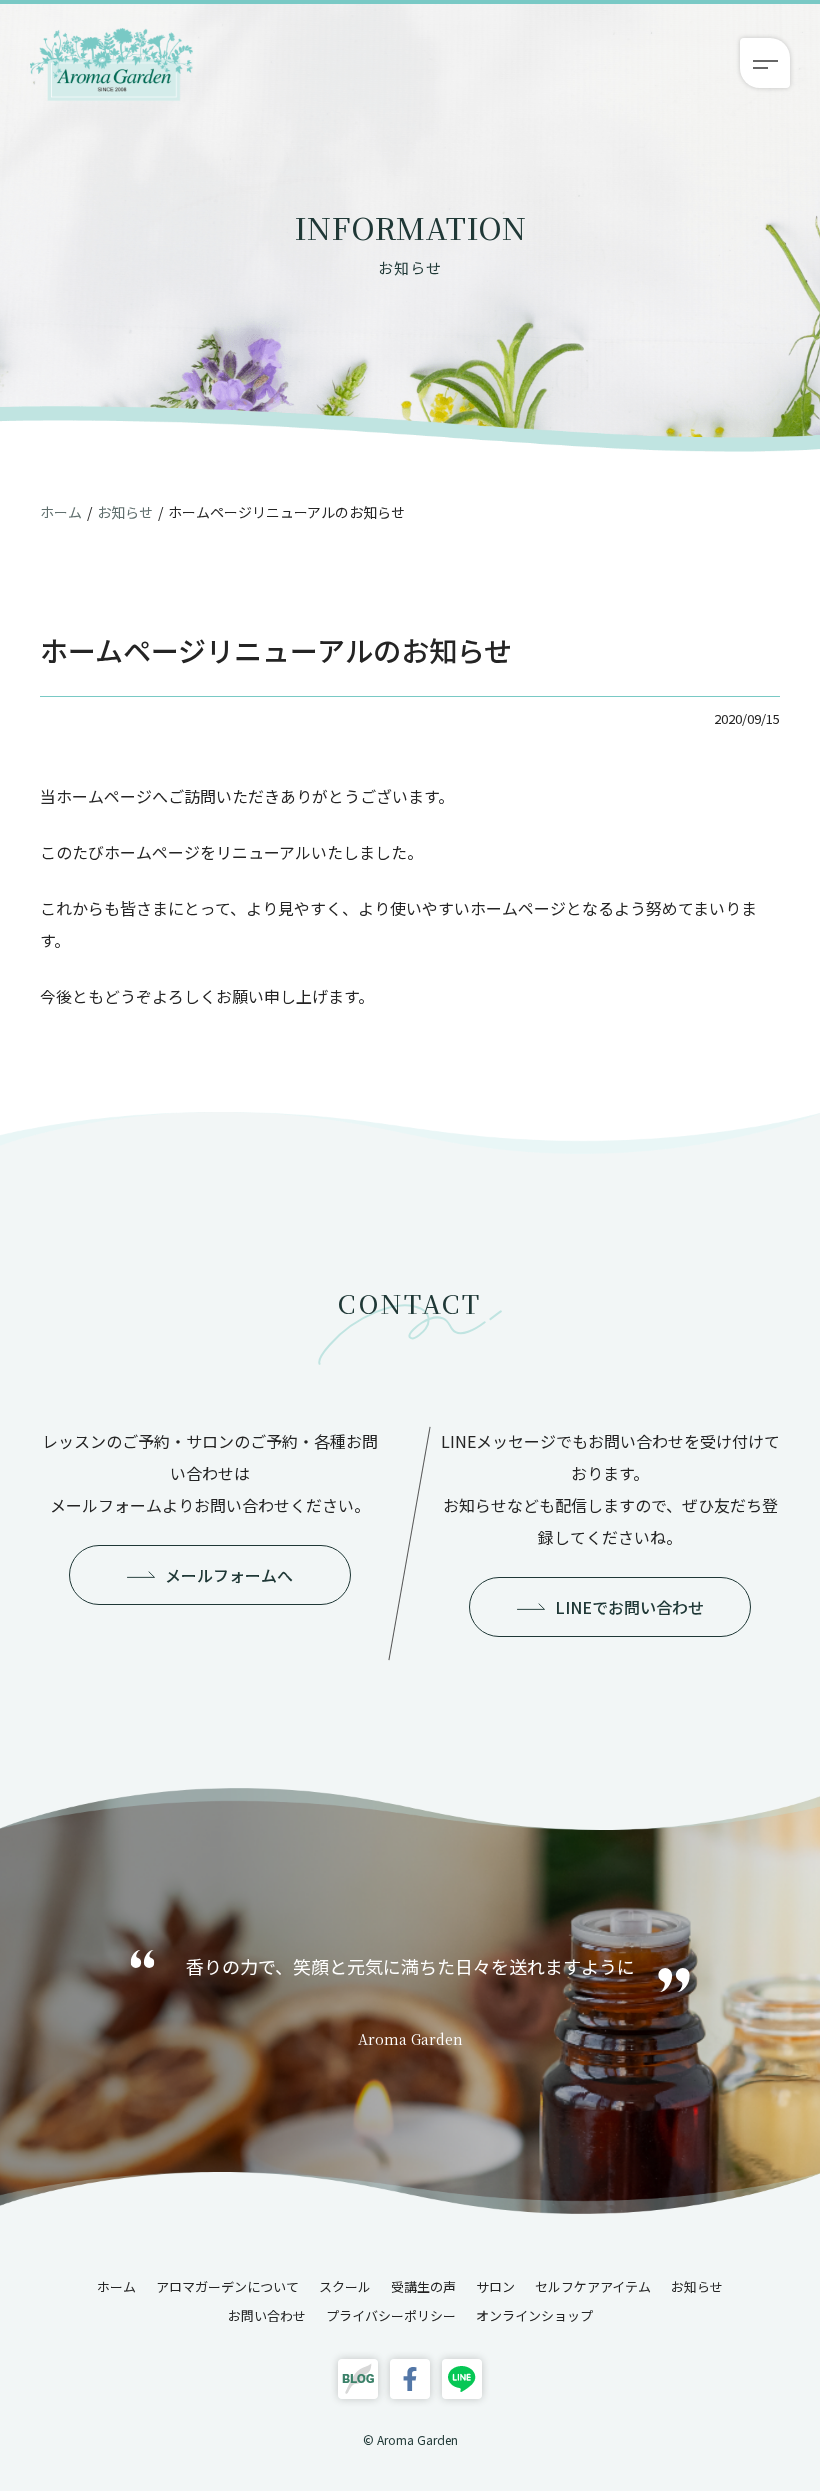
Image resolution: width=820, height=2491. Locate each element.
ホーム (61, 512)
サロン (495, 2286)
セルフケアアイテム (593, 2286)
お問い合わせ (267, 2315)
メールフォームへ (229, 1575)
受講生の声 (423, 2286)
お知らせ (125, 512)
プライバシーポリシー (391, 2315)
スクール (345, 2286)
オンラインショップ (534, 2315)
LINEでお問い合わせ (629, 1607)
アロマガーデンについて (227, 2286)
